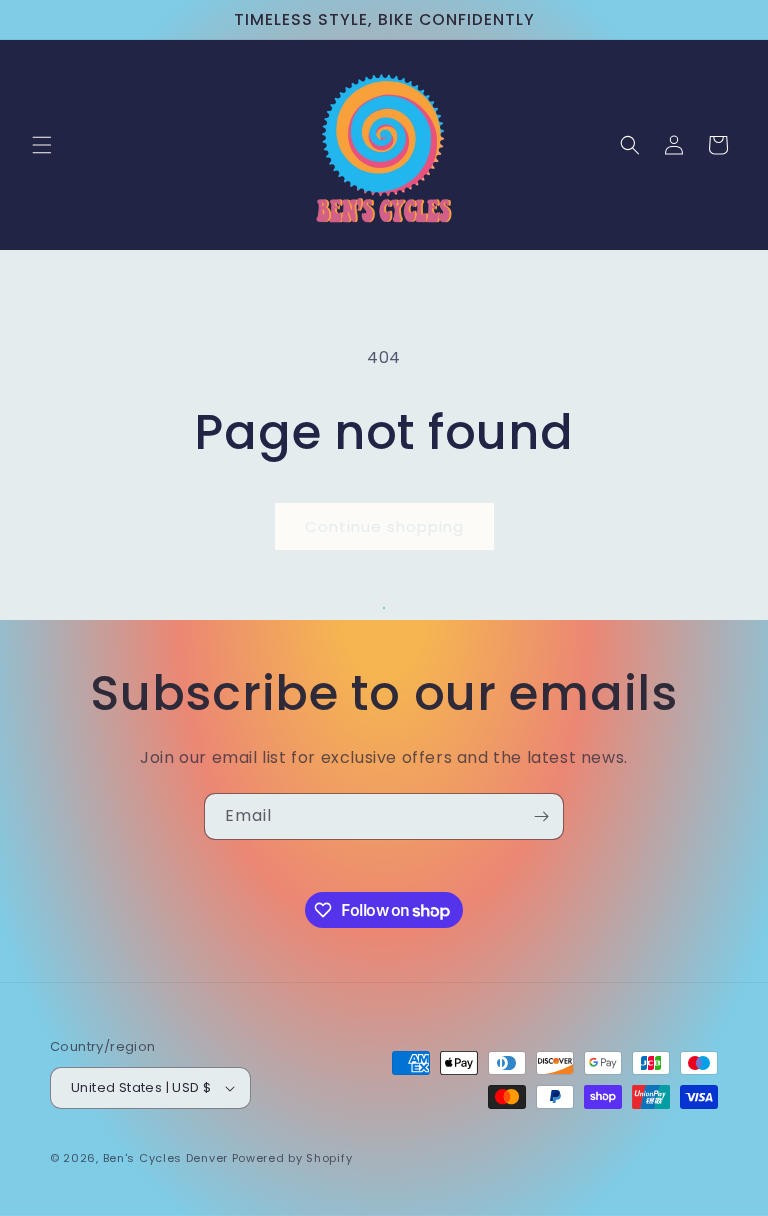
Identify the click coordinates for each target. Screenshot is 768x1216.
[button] (42, 145)
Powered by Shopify (292, 1158)
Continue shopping (384, 526)
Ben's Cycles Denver (165, 1158)
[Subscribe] (541, 816)
